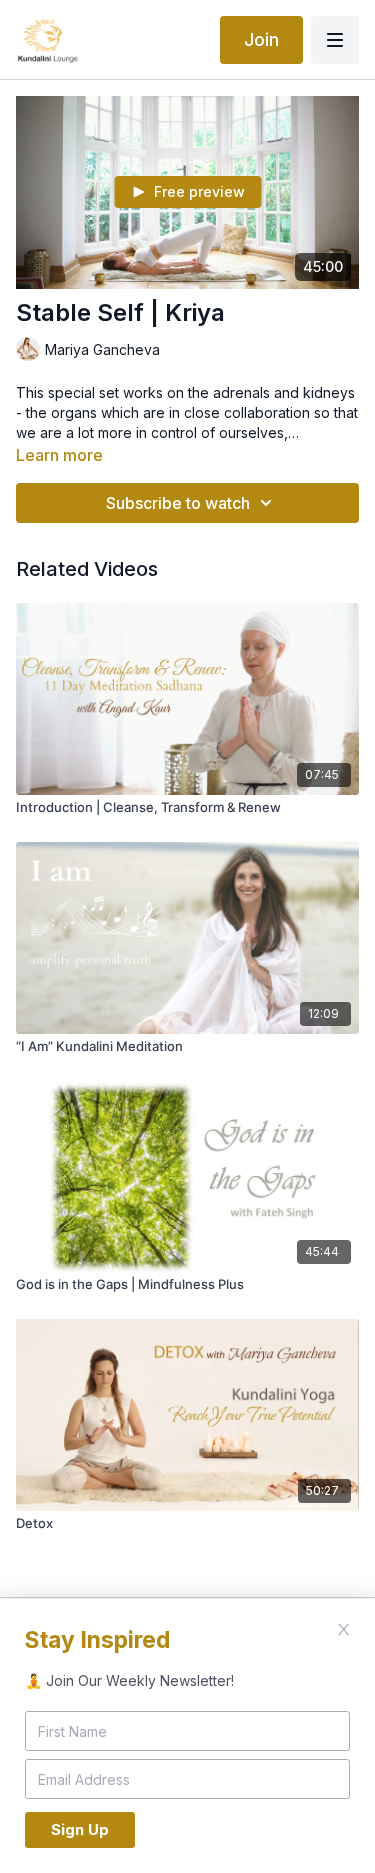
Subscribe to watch (178, 503)
